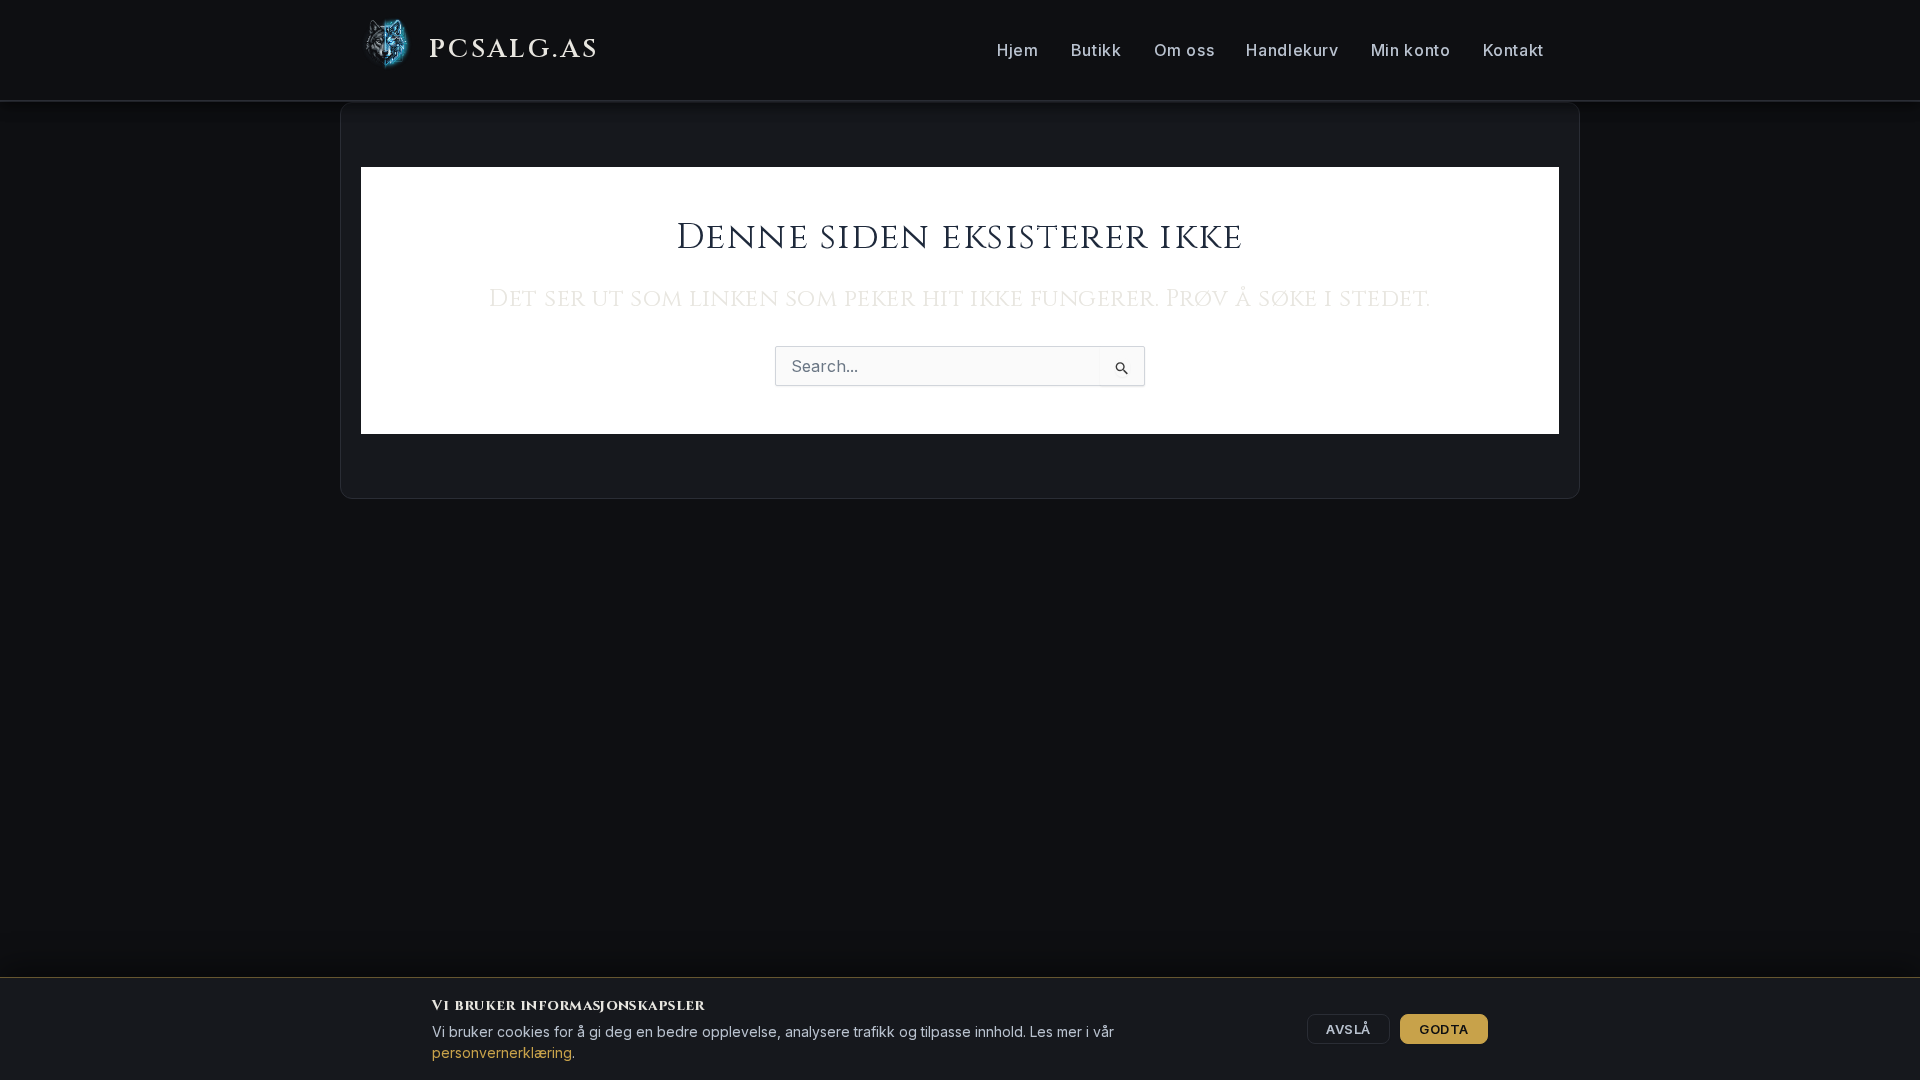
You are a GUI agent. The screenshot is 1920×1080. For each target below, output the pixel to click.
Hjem (1018, 50)
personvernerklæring (502, 1052)
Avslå (1348, 1029)
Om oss (1184, 50)
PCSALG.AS (514, 49)
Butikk (1096, 50)
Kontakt (1513, 50)
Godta (1444, 1029)
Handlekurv (1292, 50)
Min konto (1411, 50)
